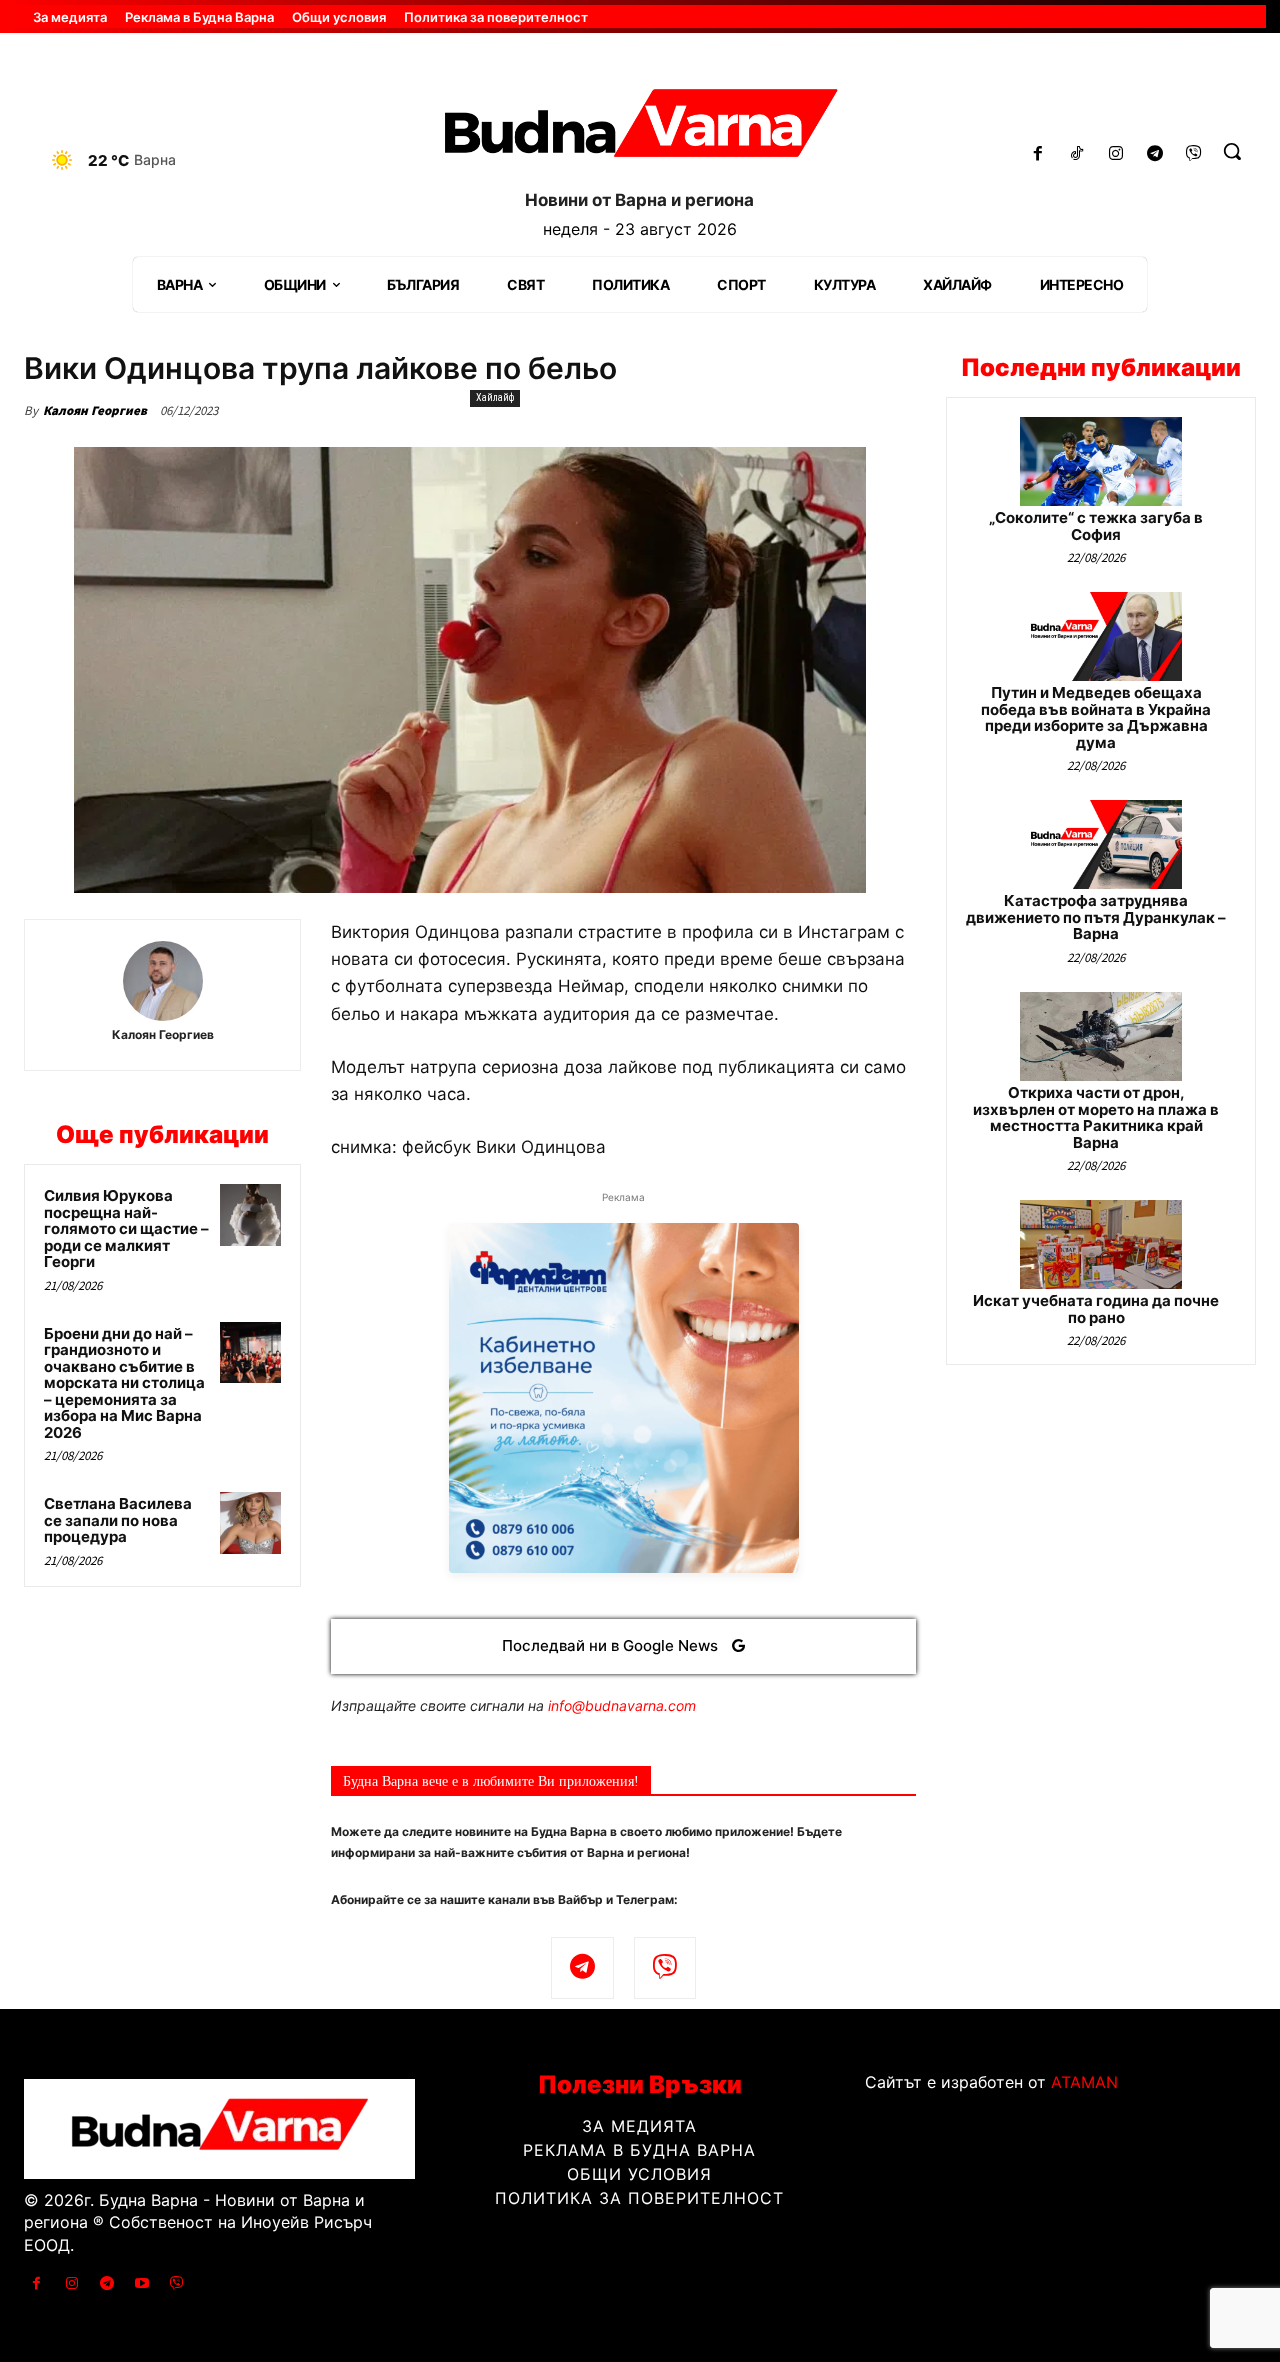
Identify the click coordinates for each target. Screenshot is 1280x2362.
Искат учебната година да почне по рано (1096, 1309)
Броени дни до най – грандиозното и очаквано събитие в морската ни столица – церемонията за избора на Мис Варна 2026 (124, 1383)
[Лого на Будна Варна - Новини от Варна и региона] (639, 129)
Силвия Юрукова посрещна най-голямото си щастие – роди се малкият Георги (126, 1228)
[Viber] (1193, 154)
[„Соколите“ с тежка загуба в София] (1101, 461)
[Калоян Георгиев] (163, 981)
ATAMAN (1084, 2082)
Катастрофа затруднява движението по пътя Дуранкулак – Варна (1096, 917)
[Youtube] (142, 2283)
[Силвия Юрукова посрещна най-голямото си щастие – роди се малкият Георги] (251, 1215)
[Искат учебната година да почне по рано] (1101, 1244)
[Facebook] (1038, 154)
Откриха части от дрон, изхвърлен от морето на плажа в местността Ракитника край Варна (1096, 1117)
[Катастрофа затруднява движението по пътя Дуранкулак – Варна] (1101, 844)
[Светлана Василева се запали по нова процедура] (251, 1523)
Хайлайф (495, 397)
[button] (1232, 151)
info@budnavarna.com (622, 1705)
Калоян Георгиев (95, 410)
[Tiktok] (1077, 154)
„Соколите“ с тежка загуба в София (1096, 526)
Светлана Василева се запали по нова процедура (118, 1520)
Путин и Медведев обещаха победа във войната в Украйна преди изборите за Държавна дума (1096, 717)
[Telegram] (1154, 154)
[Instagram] (1116, 154)
